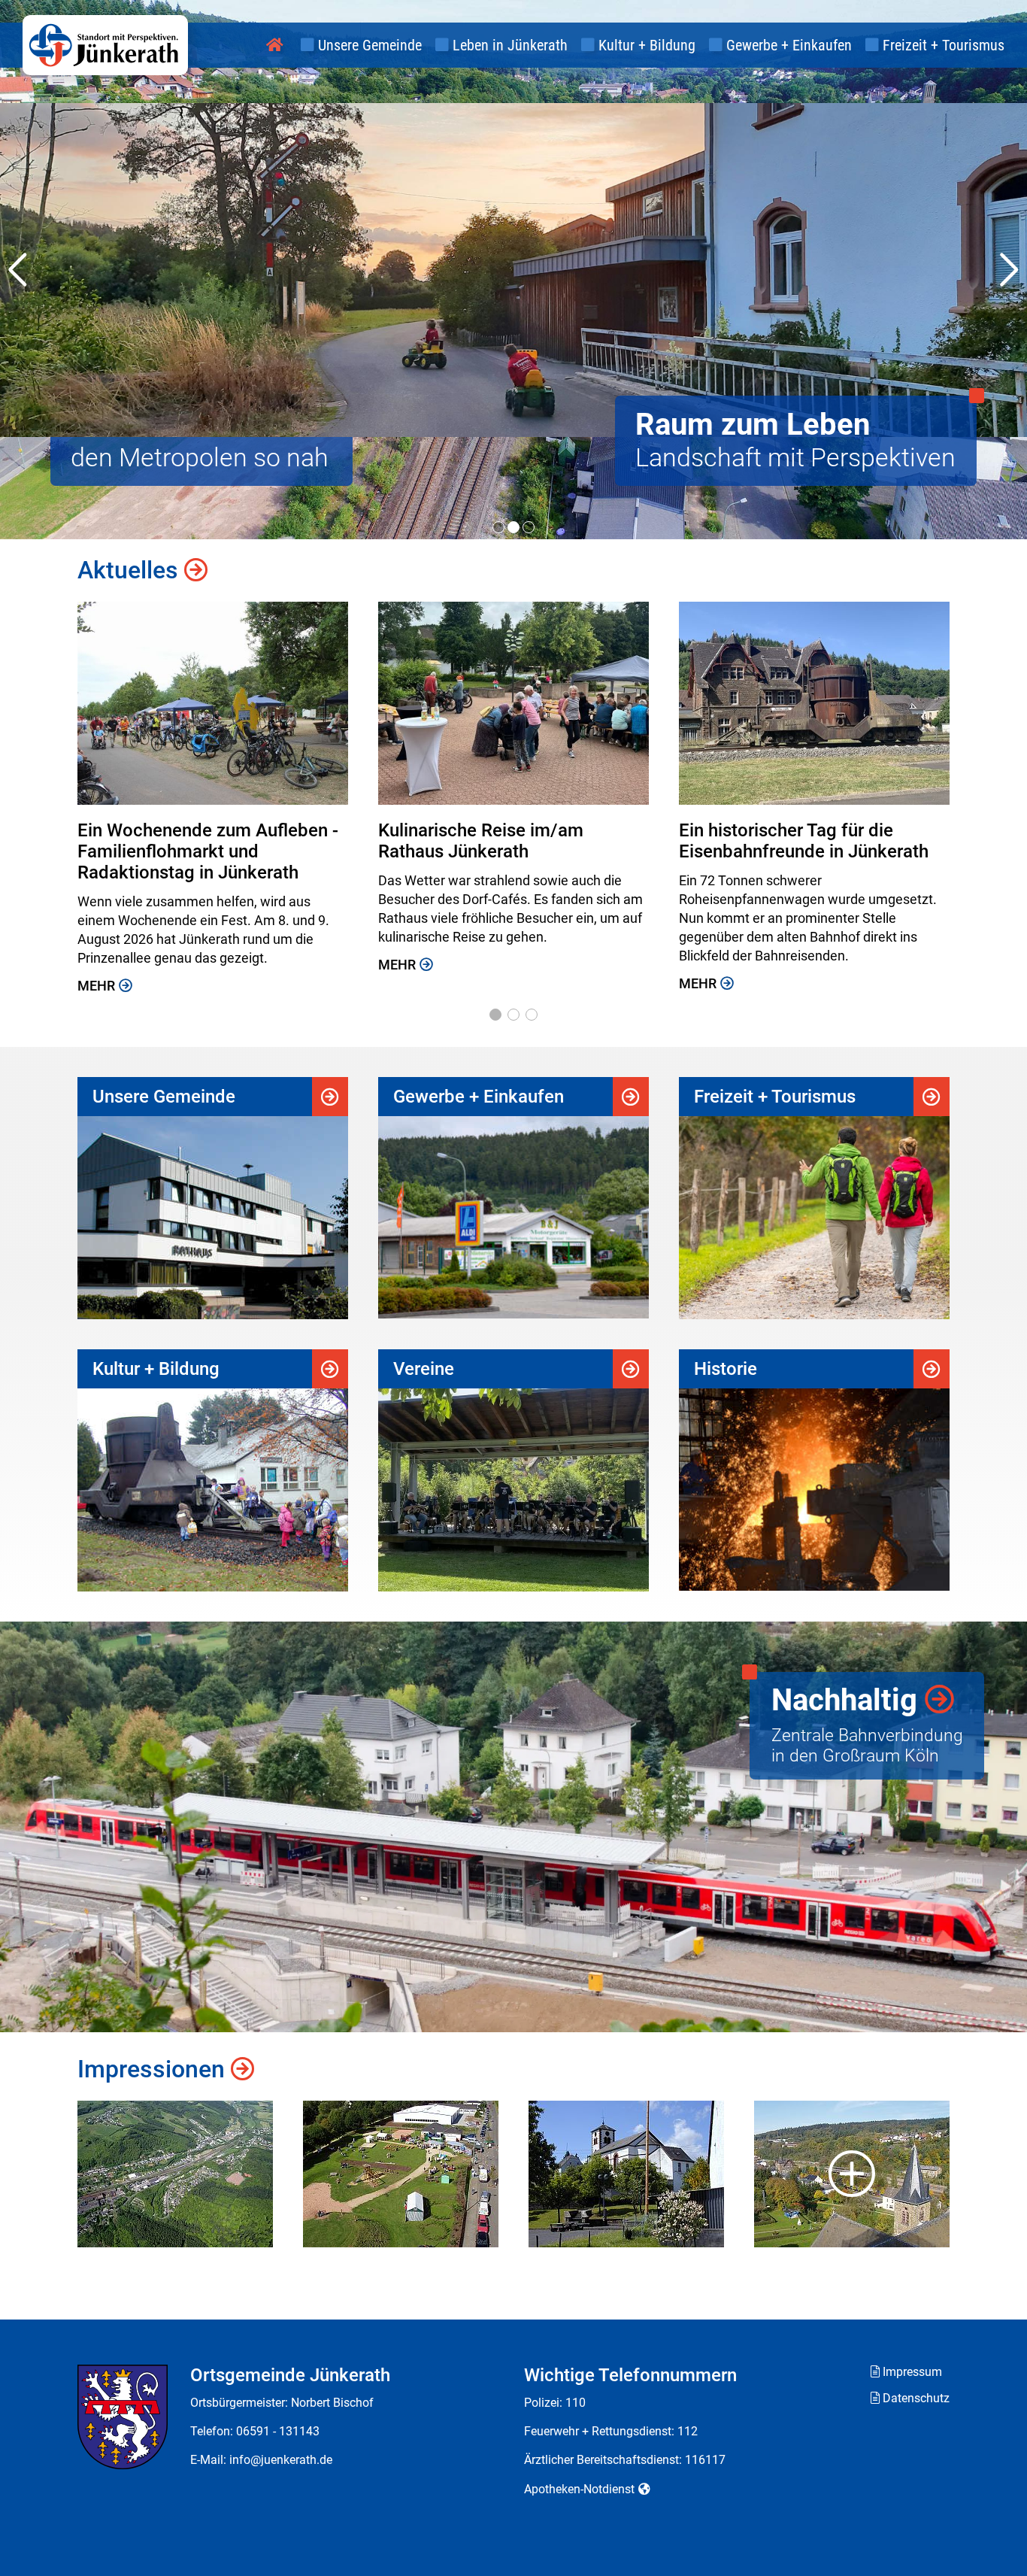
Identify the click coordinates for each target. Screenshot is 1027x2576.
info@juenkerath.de (281, 2460)
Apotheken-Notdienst (579, 2489)
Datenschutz (916, 2398)
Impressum (912, 2372)
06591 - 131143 (278, 2431)
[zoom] (175, 2174)
